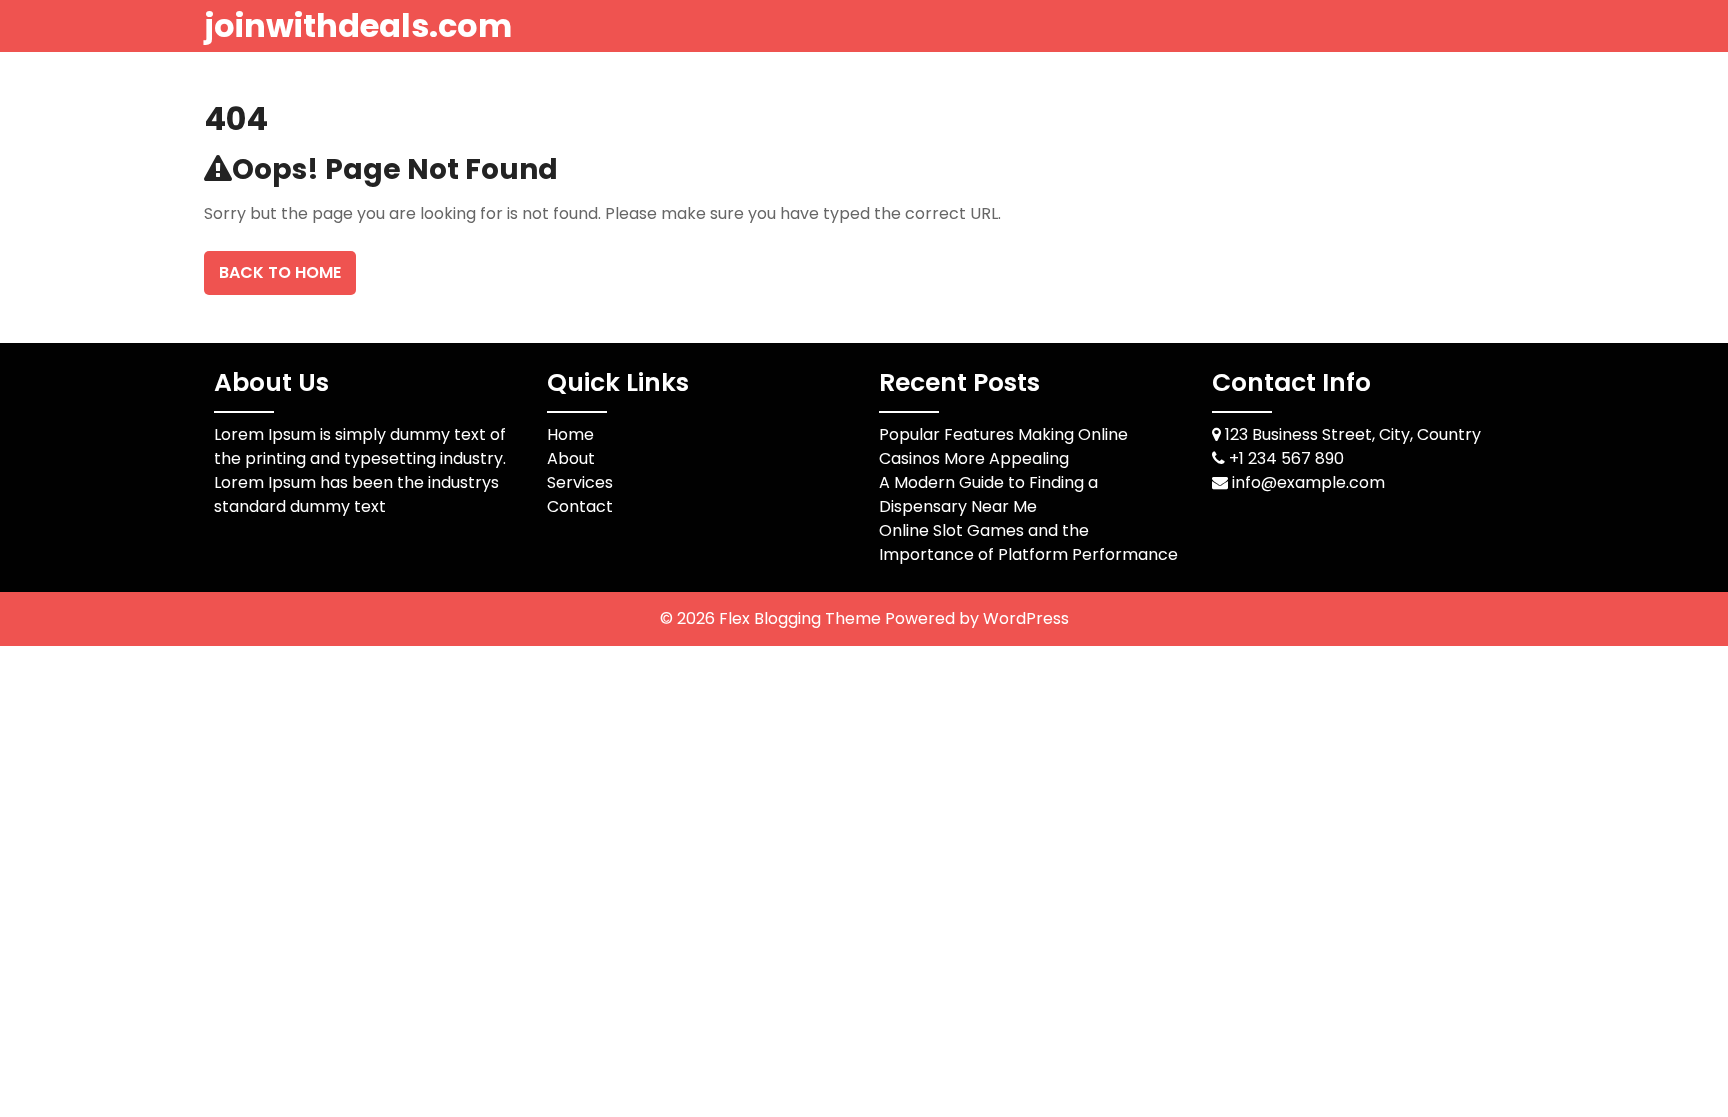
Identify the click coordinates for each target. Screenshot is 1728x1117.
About (571, 458)
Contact (580, 506)
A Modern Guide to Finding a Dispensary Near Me (988, 494)
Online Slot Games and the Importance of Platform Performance (1028, 542)
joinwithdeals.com (358, 25)
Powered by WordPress (977, 618)
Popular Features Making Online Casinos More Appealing (1003, 446)
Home (570, 434)
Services (580, 482)
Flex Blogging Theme (802, 618)
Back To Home (280, 272)
